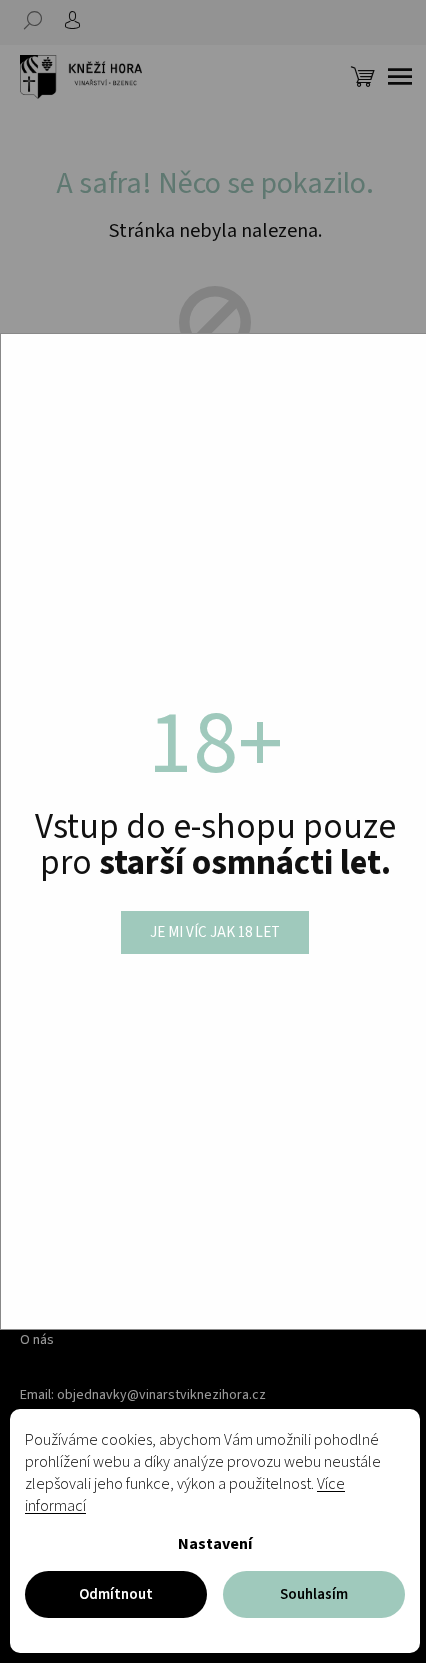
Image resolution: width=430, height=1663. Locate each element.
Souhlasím (314, 1594)
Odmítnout (116, 1594)
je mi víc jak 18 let (215, 932)
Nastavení (215, 1544)
